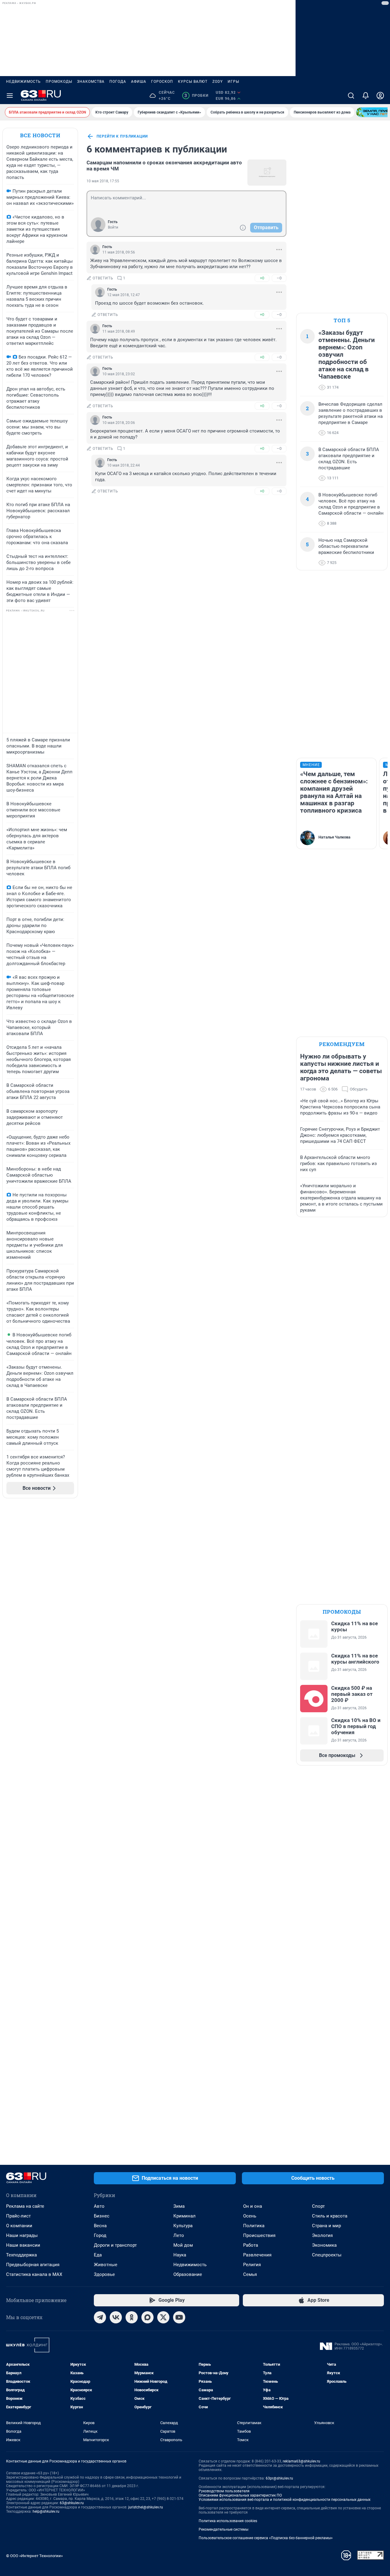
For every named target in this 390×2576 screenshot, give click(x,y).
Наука (180, 2255)
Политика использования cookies (228, 2521)
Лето (179, 2235)
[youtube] (179, 2317)
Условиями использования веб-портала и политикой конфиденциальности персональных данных (285, 2500)
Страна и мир (326, 2226)
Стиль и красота (330, 2216)
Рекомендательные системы (223, 2529)
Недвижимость (23, 82)
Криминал (184, 2216)
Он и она (253, 2206)
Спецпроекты (327, 2255)
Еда (98, 2255)
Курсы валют (193, 82)
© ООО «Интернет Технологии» (34, 2556)
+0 (262, 278)
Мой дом (183, 2245)
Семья (250, 2274)
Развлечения (257, 2255)
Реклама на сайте (25, 2206)
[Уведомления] (366, 96)
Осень (250, 2216)
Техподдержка (21, 2255)
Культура (183, 2226)
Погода (118, 82)
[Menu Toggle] (10, 96)
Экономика (324, 2245)
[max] (147, 2317)
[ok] (132, 2317)
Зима (179, 2206)
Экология (322, 2235)
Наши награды (22, 2235)
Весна (100, 2226)
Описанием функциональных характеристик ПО (240, 2495)
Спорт (318, 2206)
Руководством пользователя (224, 2491)
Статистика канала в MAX (34, 2274)
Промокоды (59, 82)
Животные (106, 2265)
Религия (252, 2265)
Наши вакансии (23, 2245)
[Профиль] (380, 96)
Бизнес (102, 2216)
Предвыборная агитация (33, 2265)
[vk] (116, 2317)
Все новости (40, 135)
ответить (103, 278)
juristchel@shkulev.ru (146, 2507)
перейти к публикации (122, 136)
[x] (163, 2317)
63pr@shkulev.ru (279, 2478)
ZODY (218, 82)
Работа (251, 2245)
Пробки (196, 96)
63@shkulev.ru (72, 2503)
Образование (188, 2274)
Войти (113, 227)
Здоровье (104, 2274)
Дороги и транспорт (115, 2245)
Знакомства (91, 82)
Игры (233, 82)
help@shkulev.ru (46, 2511)
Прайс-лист (18, 2216)
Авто (99, 2206)
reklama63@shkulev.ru (301, 2461)
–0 (279, 278)
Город (100, 2235)
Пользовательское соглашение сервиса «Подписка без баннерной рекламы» (266, 2538)
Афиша (139, 82)
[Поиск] (351, 96)
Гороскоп (162, 82)
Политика (254, 2226)
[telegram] (100, 2317)
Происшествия (259, 2235)
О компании (19, 2226)
